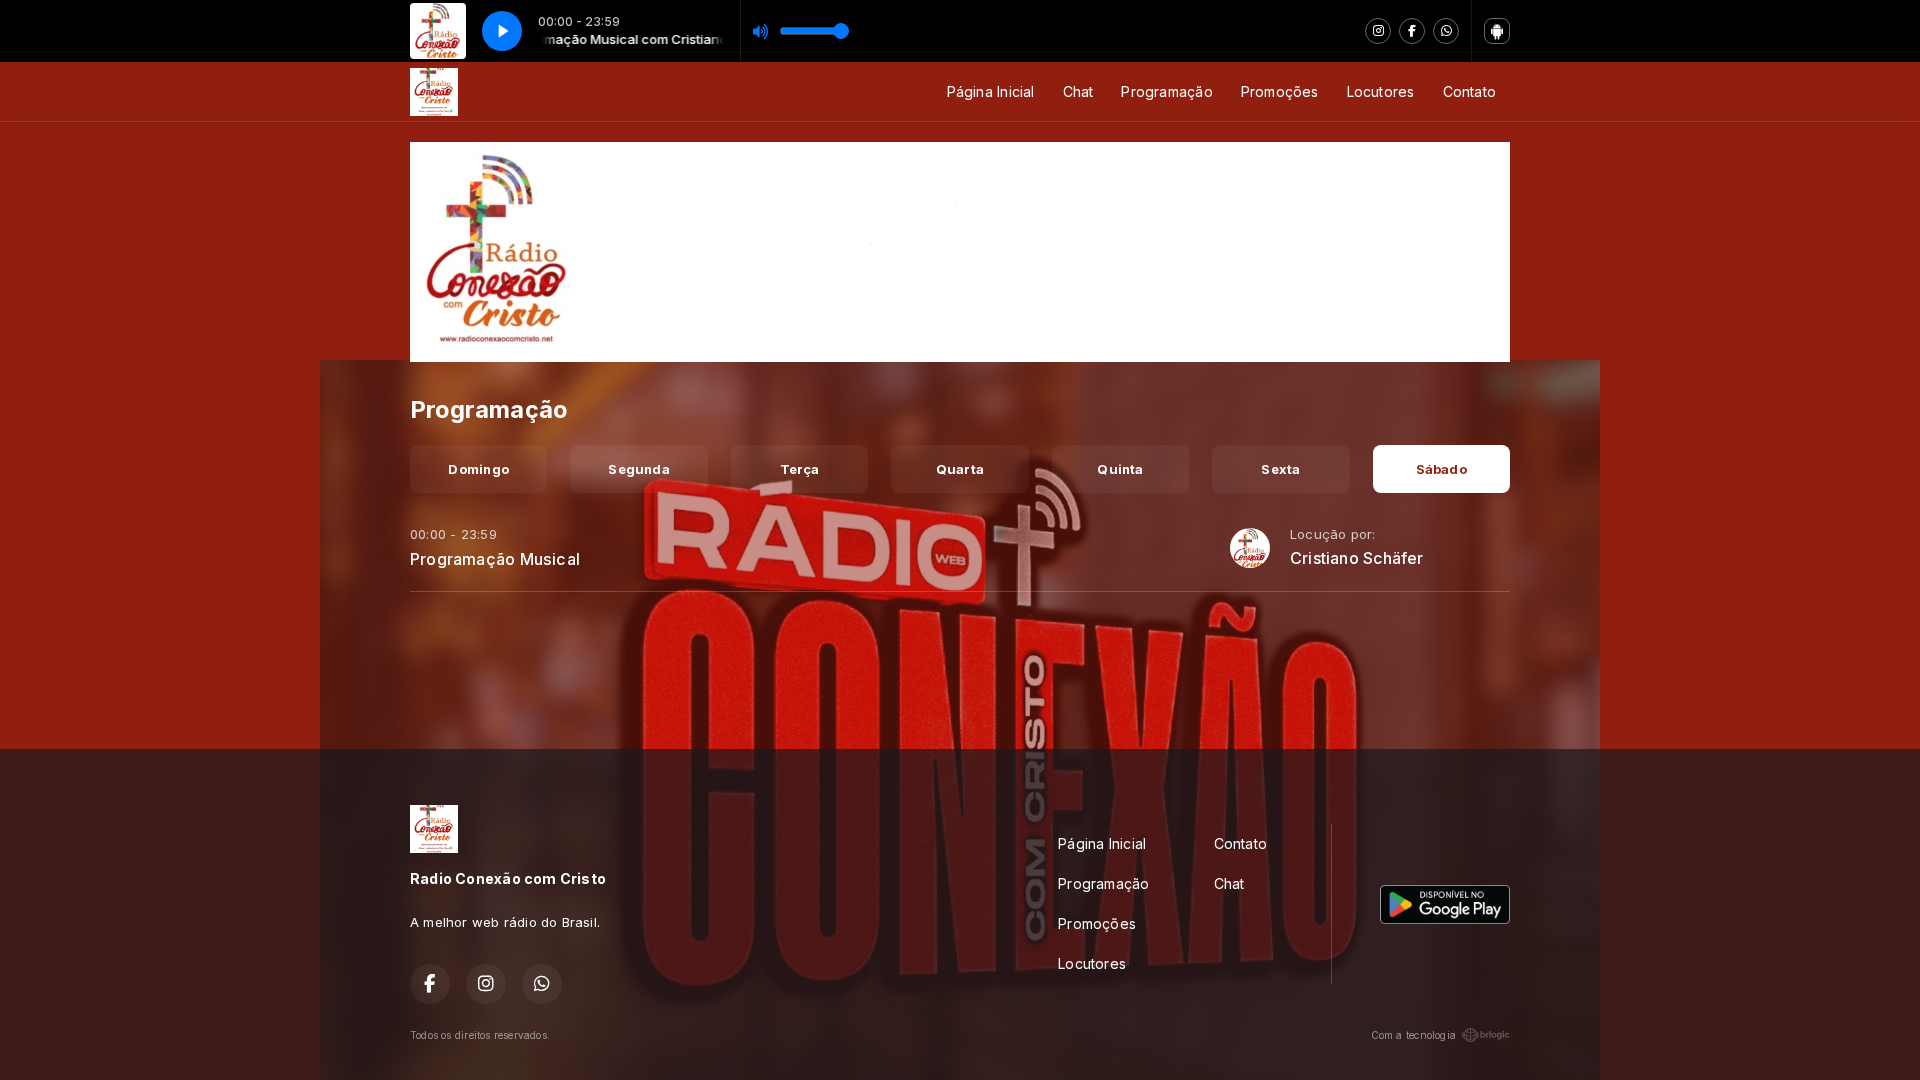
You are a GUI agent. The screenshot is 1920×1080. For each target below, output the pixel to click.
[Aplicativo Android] (1497, 31)
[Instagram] (1378, 31)
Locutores (1381, 91)
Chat (1078, 91)
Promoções (1280, 91)
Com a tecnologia (1413, 1035)
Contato (1469, 91)
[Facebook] (1412, 31)
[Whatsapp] (1446, 31)
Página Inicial (991, 91)
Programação (1166, 91)
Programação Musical (495, 559)
